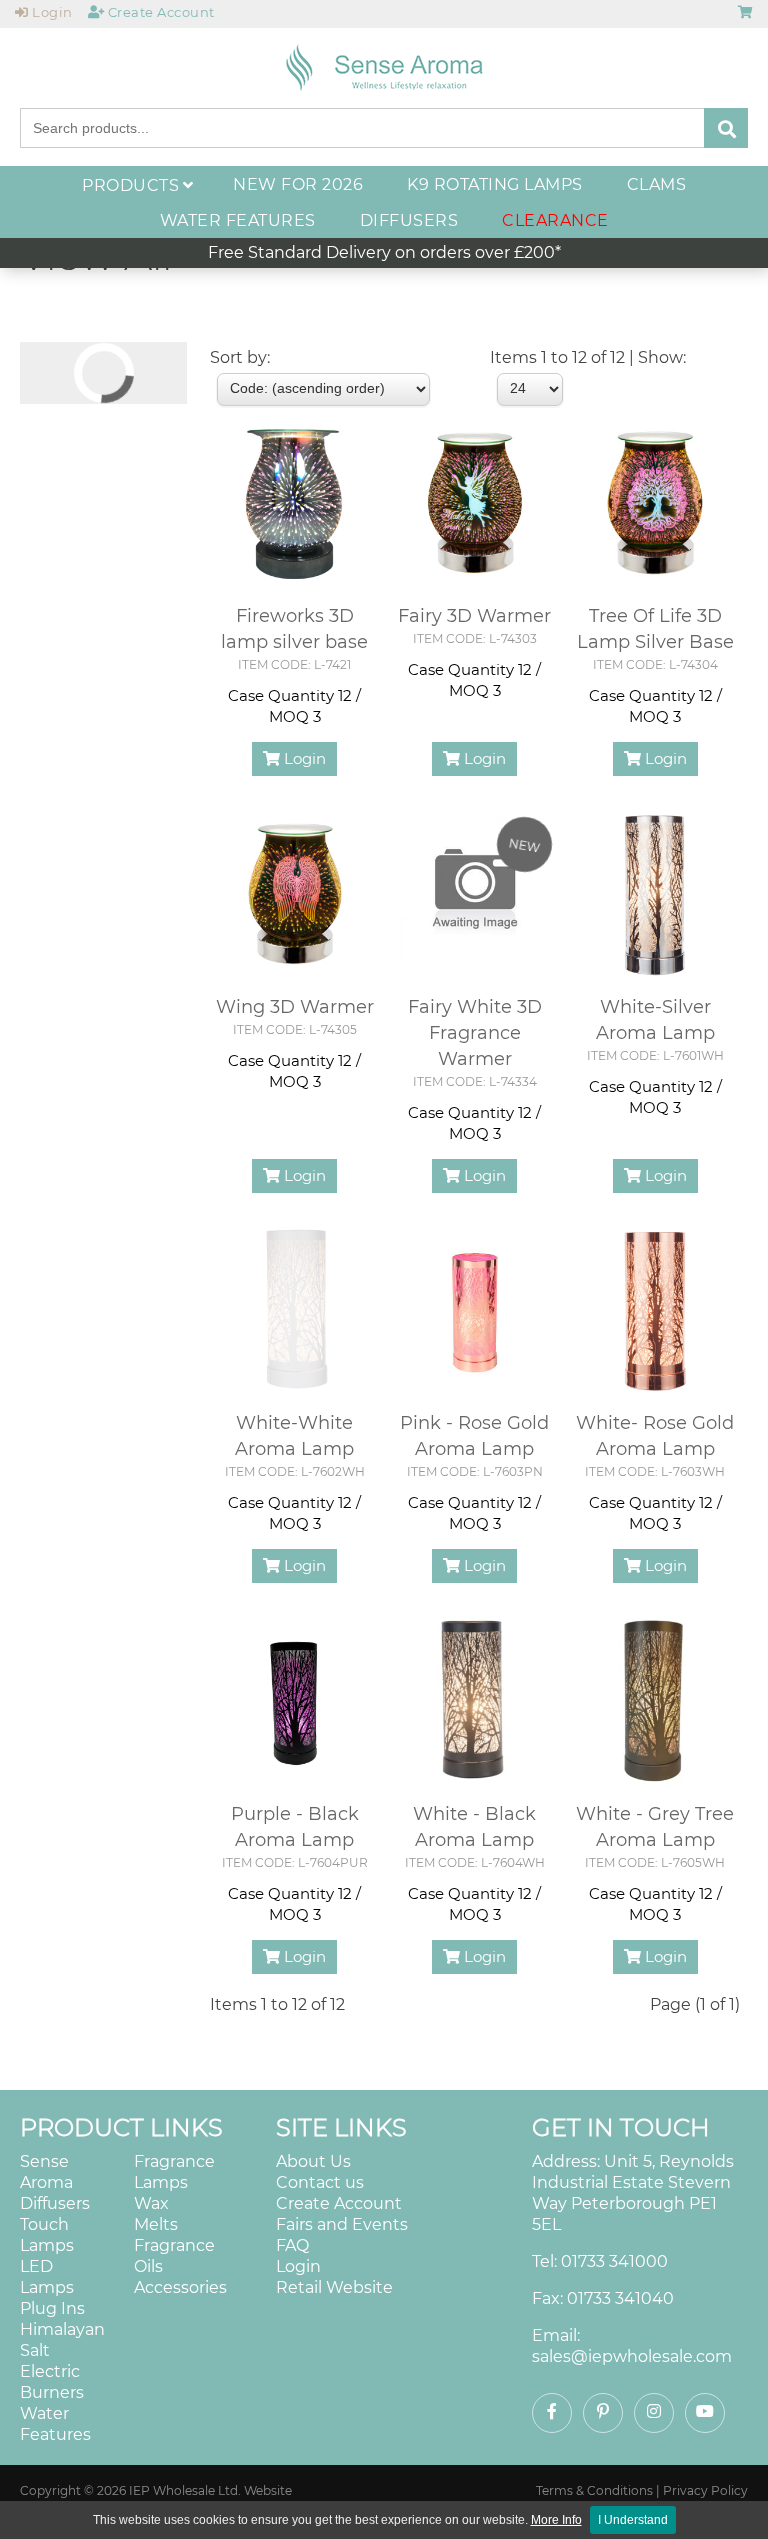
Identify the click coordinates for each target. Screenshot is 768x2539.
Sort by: (240, 357)
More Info (556, 2520)
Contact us (320, 2182)
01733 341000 (614, 2261)
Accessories (180, 2287)
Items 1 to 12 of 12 (277, 2004)
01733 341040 (620, 2298)
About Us (313, 2161)
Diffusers (55, 2203)
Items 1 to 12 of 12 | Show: (588, 357)
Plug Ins (52, 2308)
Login (303, 758)
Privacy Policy (705, 2490)
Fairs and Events (342, 2224)
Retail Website (334, 2287)
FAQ (292, 2245)
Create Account (339, 2203)
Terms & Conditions (594, 2490)
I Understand (633, 2520)
